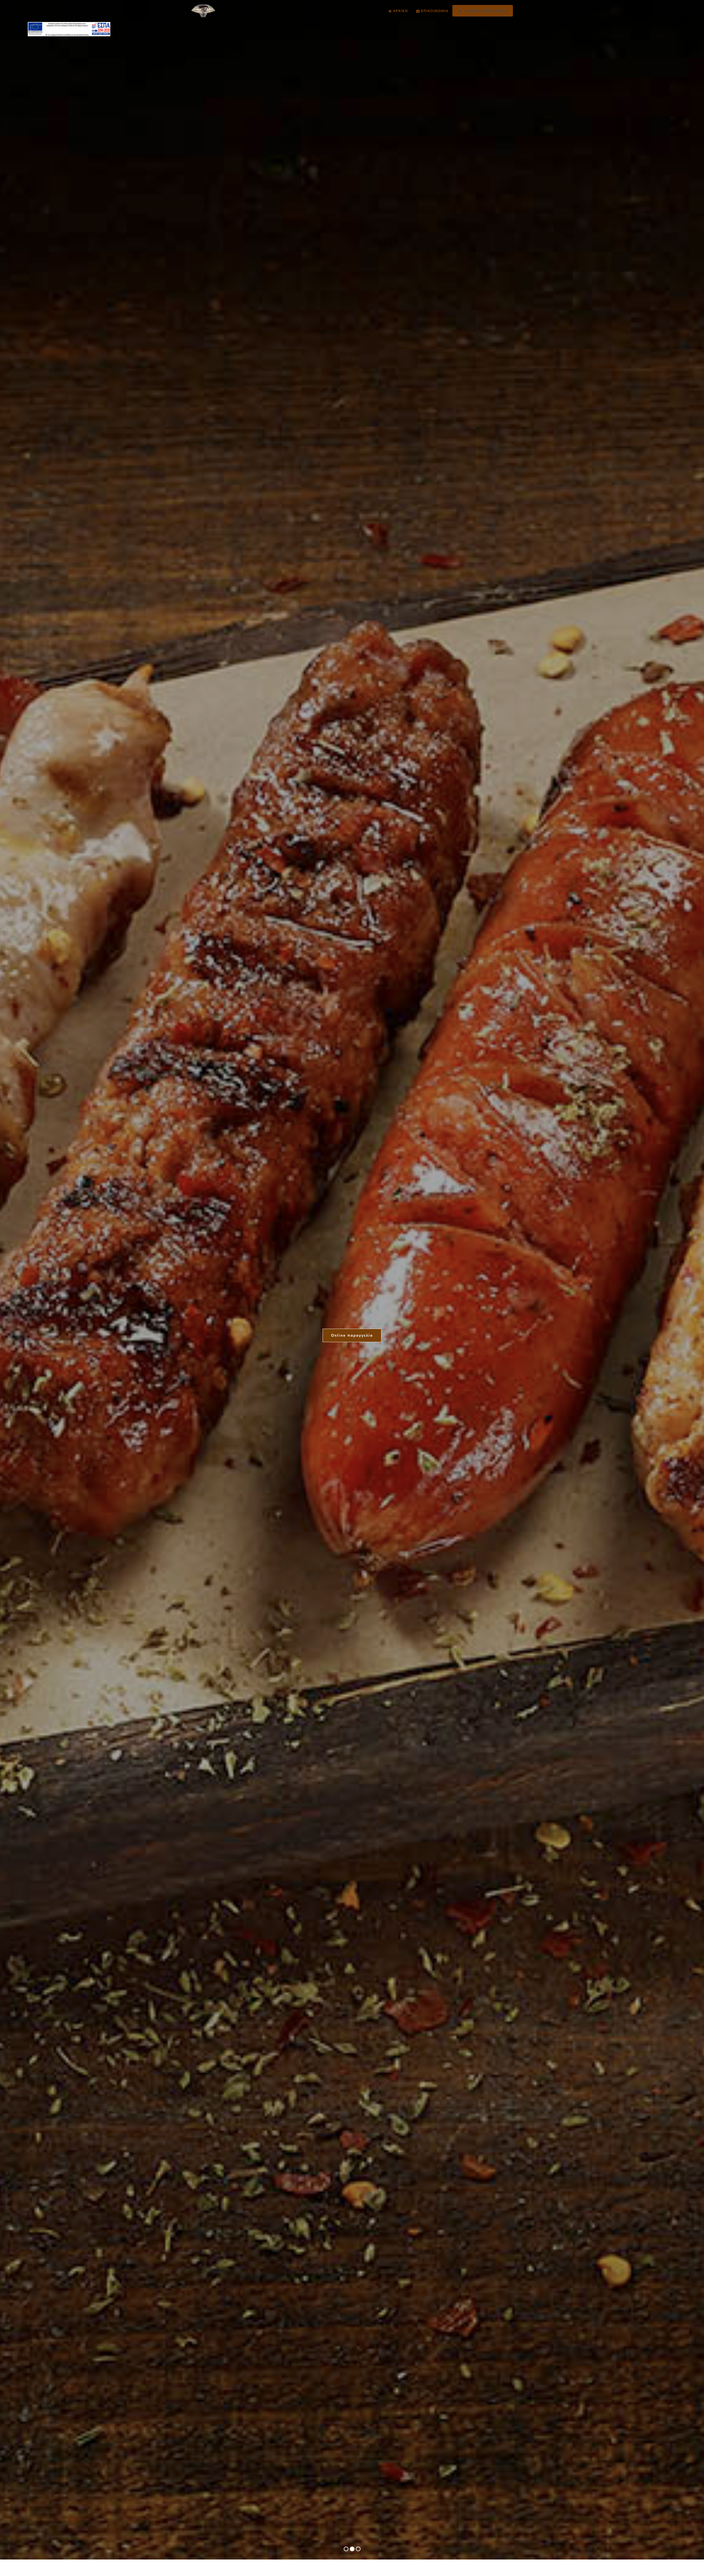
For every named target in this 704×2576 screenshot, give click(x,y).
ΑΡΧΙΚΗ (400, 11)
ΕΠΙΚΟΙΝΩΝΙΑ (434, 11)
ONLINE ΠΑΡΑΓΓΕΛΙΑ (484, 11)
